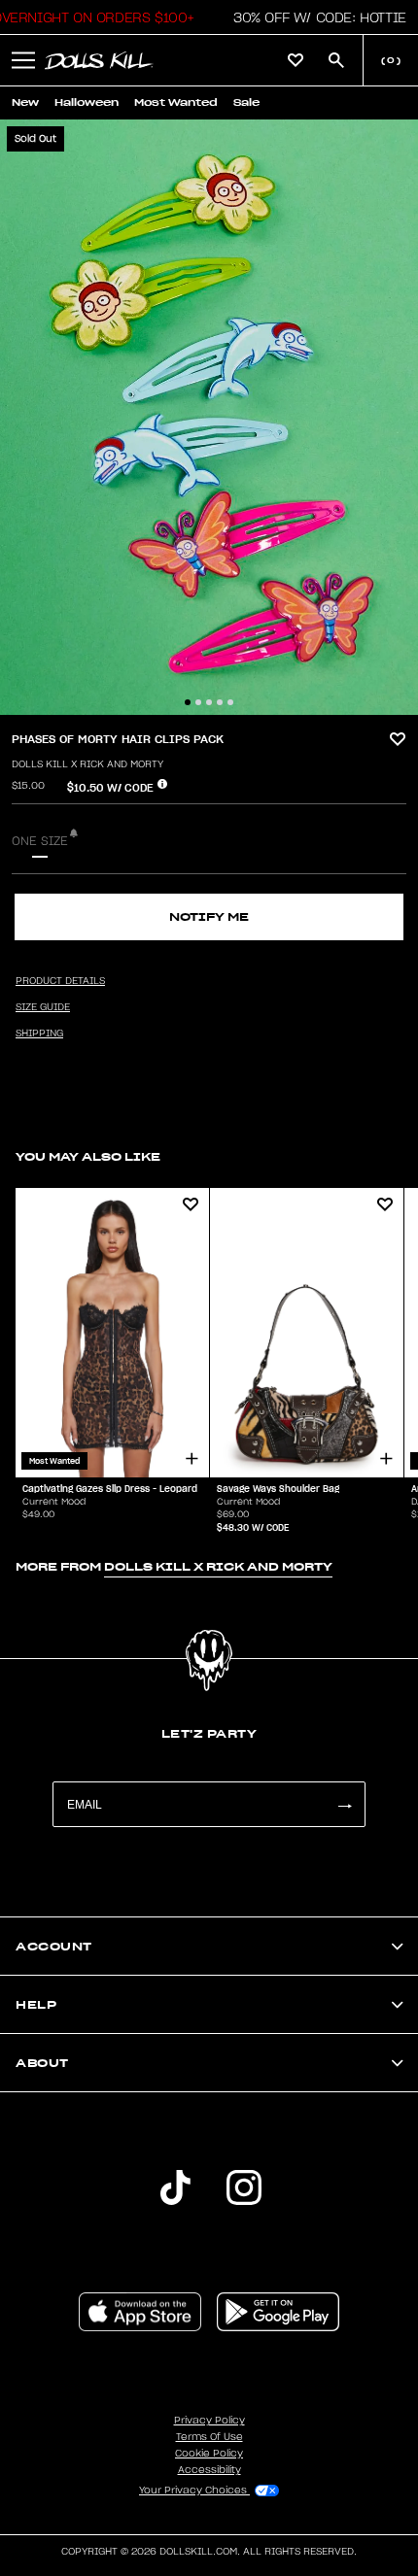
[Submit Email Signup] (344, 1804)
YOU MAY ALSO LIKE (88, 1156)
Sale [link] (246, 102)
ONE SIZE (40, 841)
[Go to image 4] (220, 702)
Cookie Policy (209, 2454)
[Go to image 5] (230, 702)
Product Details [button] (60, 981)
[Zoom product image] (209, 417)
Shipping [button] (39, 1034)
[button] (314, 17)
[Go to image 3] (209, 702)
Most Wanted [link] (176, 102)
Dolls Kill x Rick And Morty (87, 764)
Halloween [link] (87, 102)
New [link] (25, 102)
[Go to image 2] (198, 702)
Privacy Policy (209, 2421)
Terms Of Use (209, 2437)
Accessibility (209, 2470)
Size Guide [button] (43, 1007)
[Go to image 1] (188, 702)
